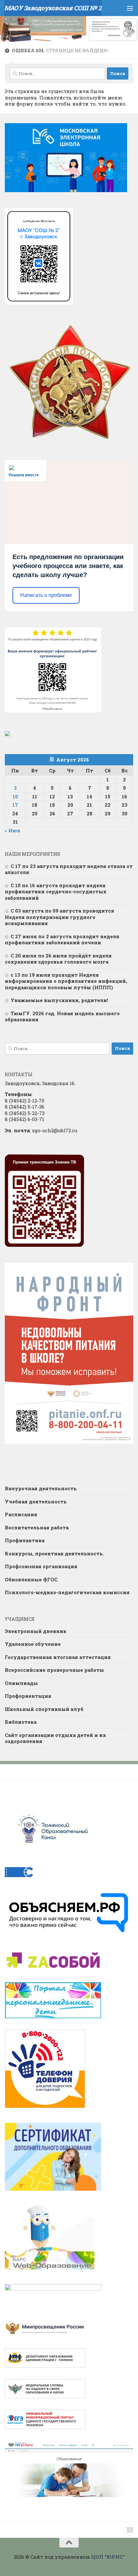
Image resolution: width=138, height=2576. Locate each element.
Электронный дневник (36, 1631)
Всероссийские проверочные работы (54, 1670)
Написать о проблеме (46, 595)
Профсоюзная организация (41, 1566)
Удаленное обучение (33, 1644)
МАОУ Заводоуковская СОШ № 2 (53, 8)
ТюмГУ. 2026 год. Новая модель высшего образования (62, 1016)
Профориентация (28, 1696)
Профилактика (25, 1540)
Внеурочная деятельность (41, 1488)
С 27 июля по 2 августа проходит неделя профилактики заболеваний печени (62, 939)
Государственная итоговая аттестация (58, 1657)
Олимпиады (21, 1683)
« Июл (13, 830)
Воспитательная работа (37, 1527)
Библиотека (21, 1722)
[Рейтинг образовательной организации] (7, 734)
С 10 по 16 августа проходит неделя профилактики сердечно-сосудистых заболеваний (56, 892)
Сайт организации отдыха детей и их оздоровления (56, 1738)
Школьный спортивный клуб (44, 1709)
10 (15, 796)
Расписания (21, 1514)
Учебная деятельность (36, 1501)
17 (15, 805)
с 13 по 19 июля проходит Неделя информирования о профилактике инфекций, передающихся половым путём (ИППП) (66, 981)
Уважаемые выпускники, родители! (59, 1000)
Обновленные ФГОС (31, 1579)
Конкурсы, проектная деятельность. (54, 1553)
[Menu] (130, 8)
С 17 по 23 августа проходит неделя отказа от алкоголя (69, 869)
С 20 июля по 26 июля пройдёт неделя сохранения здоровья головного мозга (58, 959)
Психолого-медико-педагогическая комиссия (67, 1592)
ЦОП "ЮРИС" (108, 2557)
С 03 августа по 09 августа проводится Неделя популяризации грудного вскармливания (60, 917)
